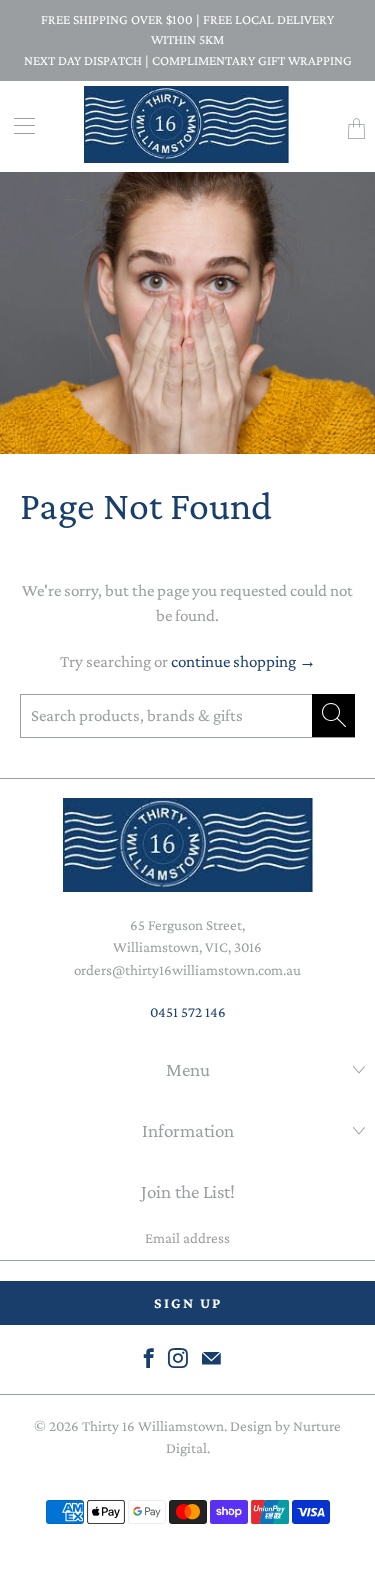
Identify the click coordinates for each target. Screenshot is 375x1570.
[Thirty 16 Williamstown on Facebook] (149, 1358)
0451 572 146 (188, 1012)
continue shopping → (243, 661)
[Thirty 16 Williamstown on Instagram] (178, 1358)
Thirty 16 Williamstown (153, 1426)
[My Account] (17, 125)
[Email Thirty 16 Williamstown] (211, 1358)
